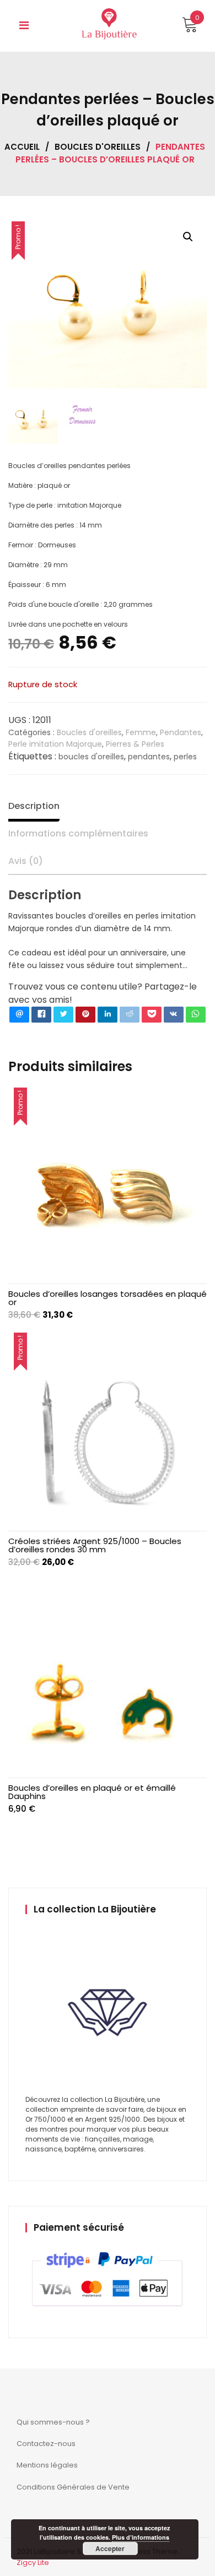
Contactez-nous (46, 2444)
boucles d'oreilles (91, 757)
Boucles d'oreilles (98, 147)
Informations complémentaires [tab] (78, 833)
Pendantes (181, 732)
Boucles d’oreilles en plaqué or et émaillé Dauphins (92, 1792)
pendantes (149, 757)
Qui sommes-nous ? (53, 2422)
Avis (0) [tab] (26, 861)
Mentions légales (47, 2465)
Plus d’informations (141, 2537)
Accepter (110, 2548)
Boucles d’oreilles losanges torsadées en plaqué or (108, 1298)
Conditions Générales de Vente (73, 2487)
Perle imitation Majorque (55, 744)
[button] (188, 237)
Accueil (22, 147)
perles (185, 757)
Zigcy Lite (33, 2563)
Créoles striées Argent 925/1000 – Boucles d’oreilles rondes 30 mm (95, 1545)
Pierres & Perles (135, 744)
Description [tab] (34, 806)
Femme (141, 732)
